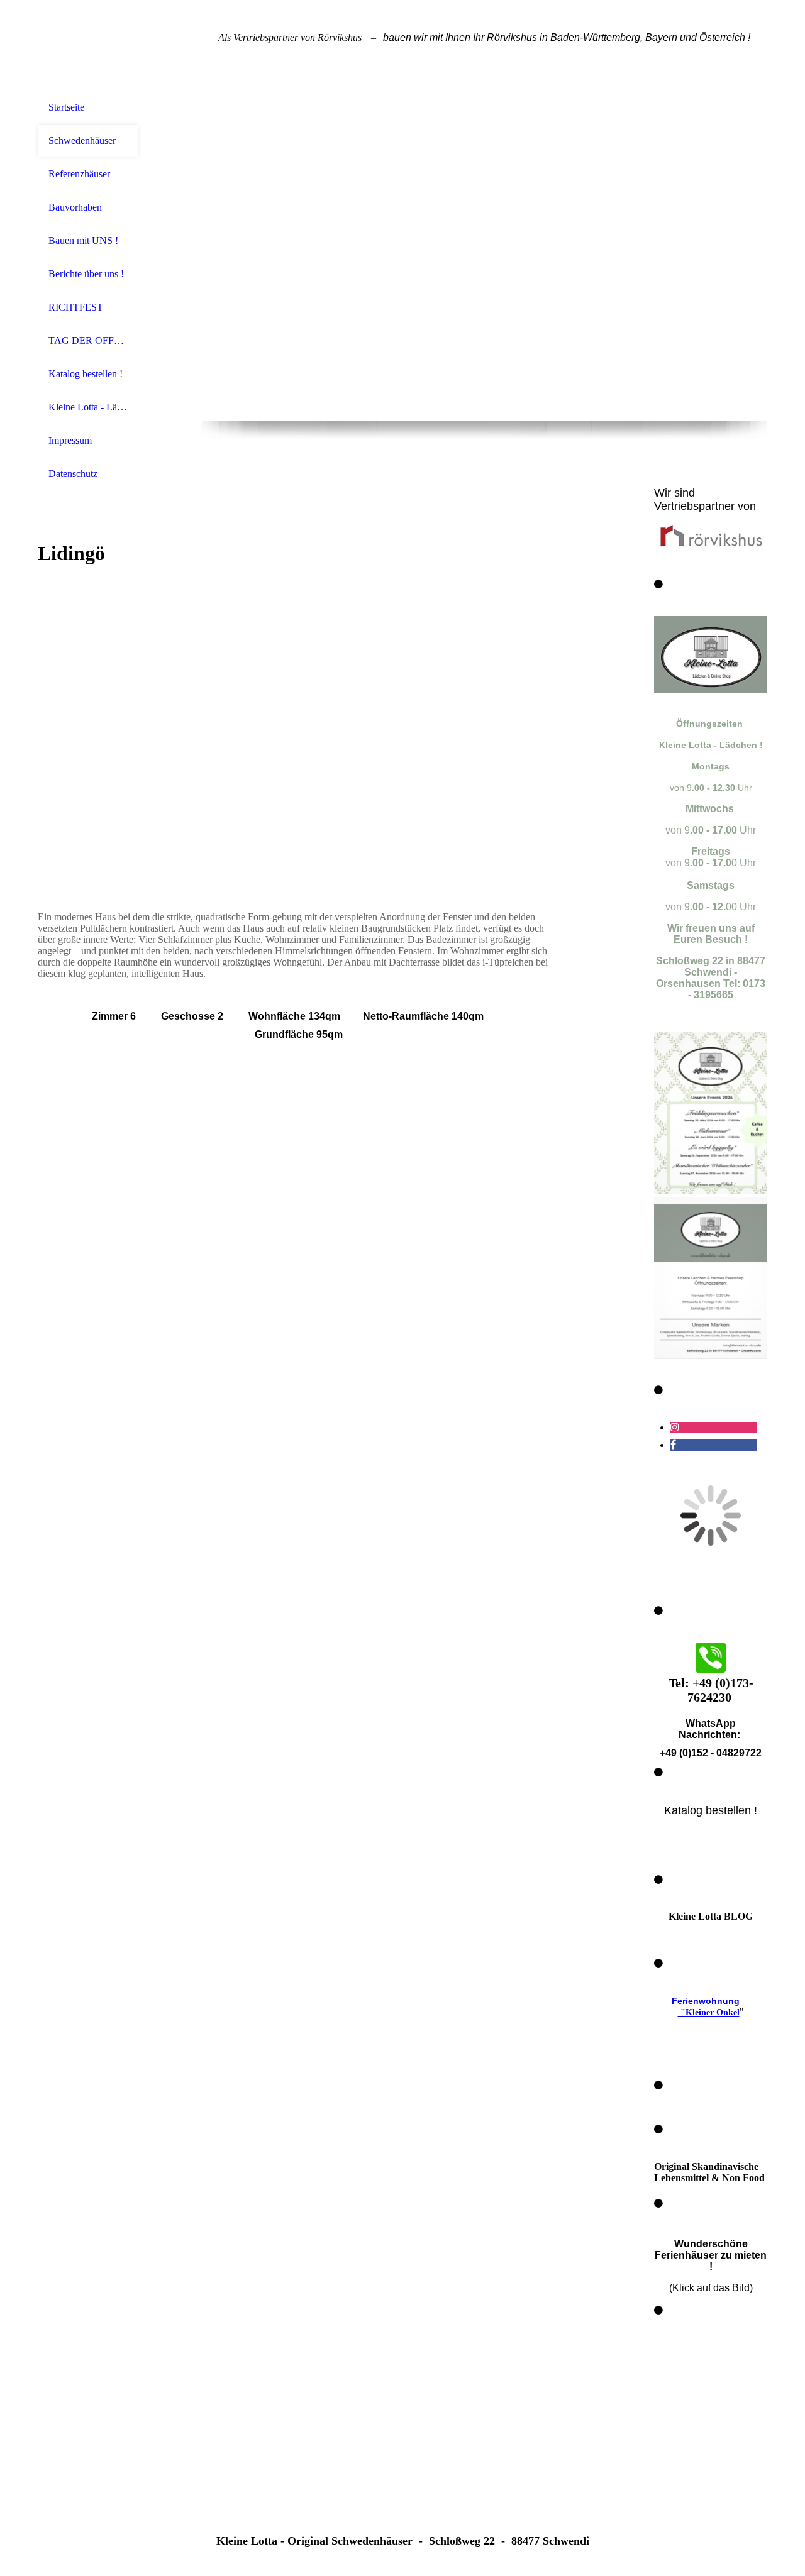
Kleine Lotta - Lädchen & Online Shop (88, 407)
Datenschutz (73, 474)
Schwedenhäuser (82, 140)
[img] (88, 46)
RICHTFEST (76, 307)
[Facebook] (673, 1445)
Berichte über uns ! (86, 274)
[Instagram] (675, 1427)
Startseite (66, 107)
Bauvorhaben (75, 207)
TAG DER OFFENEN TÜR (88, 340)
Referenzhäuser (79, 174)
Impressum (70, 440)
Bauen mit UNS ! (83, 240)
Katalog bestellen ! (86, 374)
